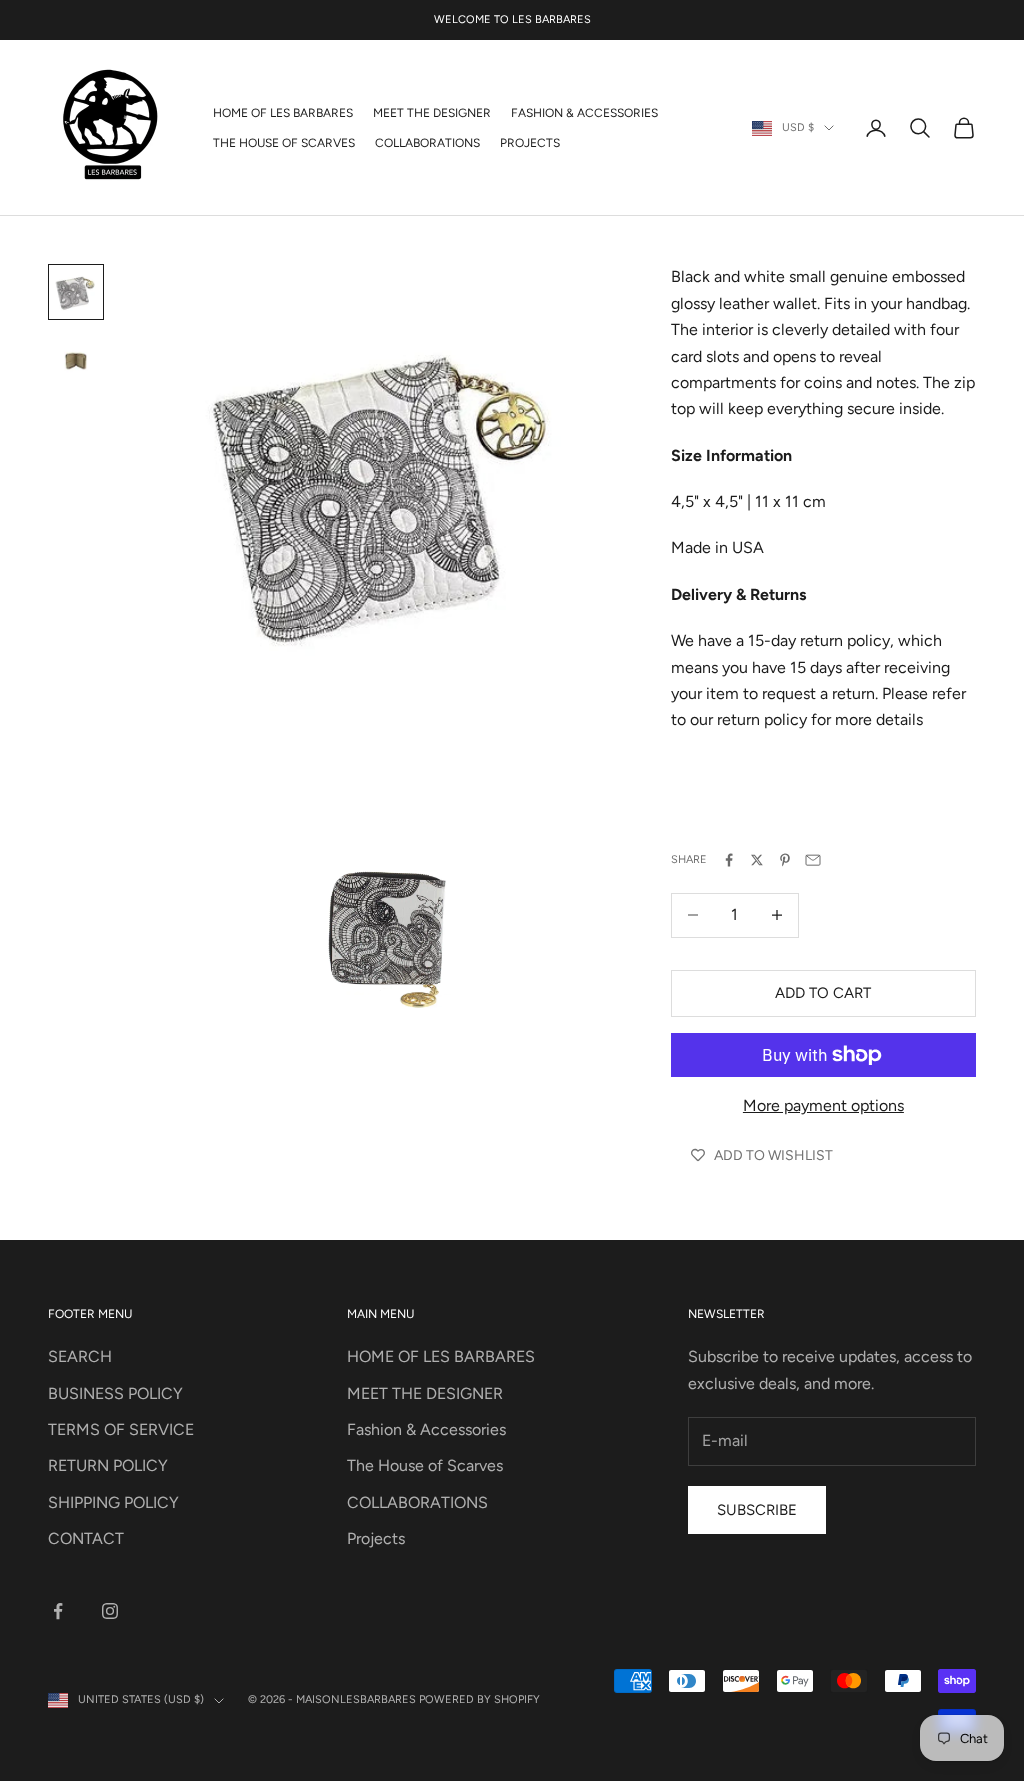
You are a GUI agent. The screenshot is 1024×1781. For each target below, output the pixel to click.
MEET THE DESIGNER (432, 113)
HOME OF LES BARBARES (283, 113)
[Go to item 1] (76, 292)
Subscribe (757, 1510)
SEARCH (80, 1356)
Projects (530, 143)
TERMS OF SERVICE (121, 1429)
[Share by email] (813, 860)
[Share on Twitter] (757, 860)
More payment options (823, 1105)
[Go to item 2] (76, 355)
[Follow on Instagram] (110, 1611)
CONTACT (86, 1538)
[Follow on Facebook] (58, 1611)
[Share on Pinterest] (785, 860)
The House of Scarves (284, 143)
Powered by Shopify (479, 1699)
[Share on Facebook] (729, 860)
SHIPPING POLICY (113, 1502)
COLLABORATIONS (427, 143)
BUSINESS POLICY (115, 1393)
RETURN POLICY (108, 1465)
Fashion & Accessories (584, 113)
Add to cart (823, 993)
